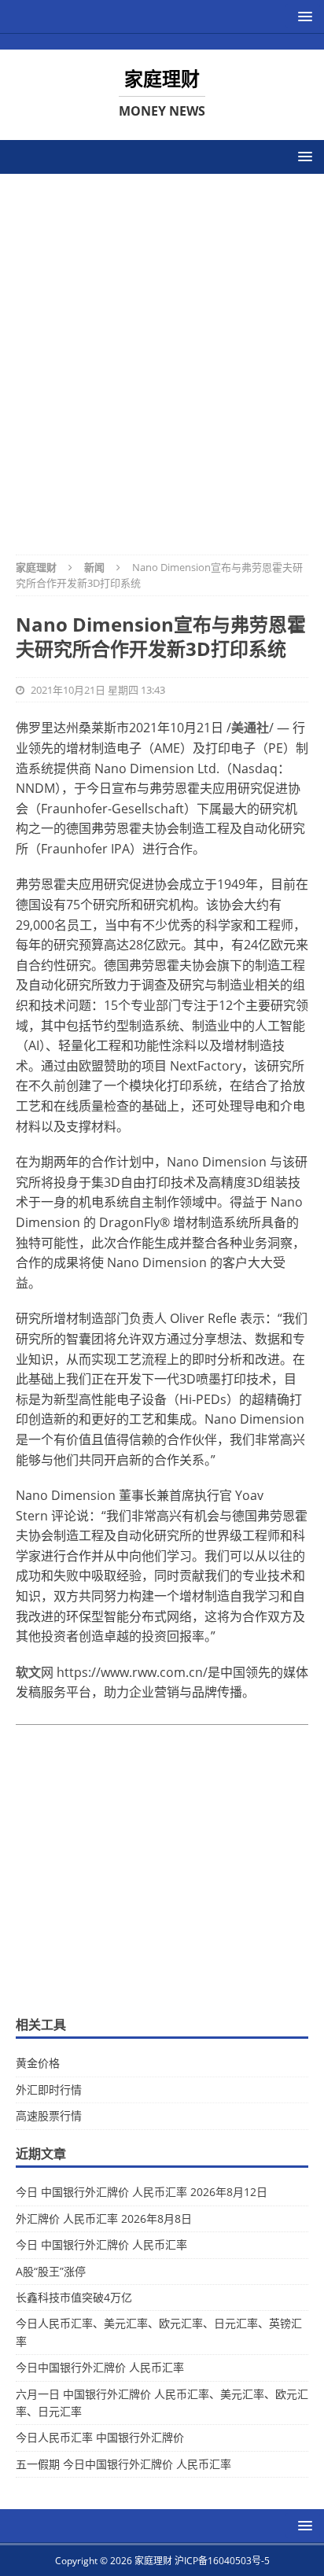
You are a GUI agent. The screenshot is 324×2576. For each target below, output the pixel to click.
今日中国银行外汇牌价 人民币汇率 (100, 2367)
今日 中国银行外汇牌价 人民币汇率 (101, 2244)
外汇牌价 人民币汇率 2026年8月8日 (104, 2219)
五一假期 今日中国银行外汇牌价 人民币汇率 (123, 2464)
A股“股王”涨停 (51, 2271)
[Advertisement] (162, 354)
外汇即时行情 (49, 2090)
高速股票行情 (49, 2115)
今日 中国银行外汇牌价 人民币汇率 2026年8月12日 (142, 2192)
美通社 (250, 728)
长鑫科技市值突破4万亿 (74, 2297)
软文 (28, 1672)
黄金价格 (38, 2063)
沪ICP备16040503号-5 (222, 2561)
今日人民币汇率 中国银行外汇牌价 (100, 2437)
